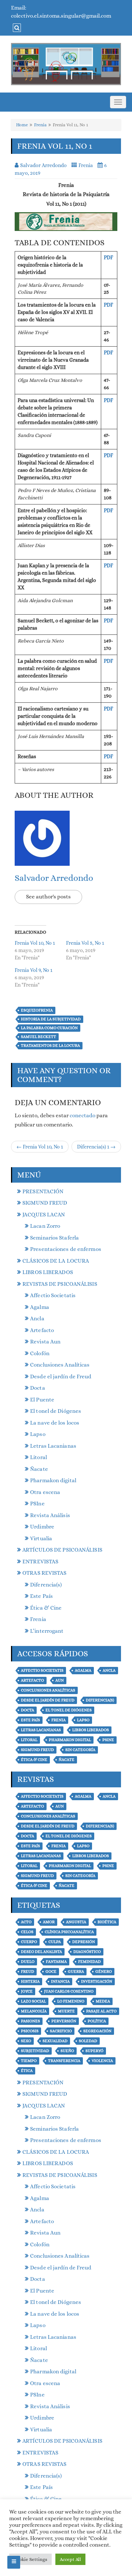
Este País (41, 1596)
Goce (51, 1971)
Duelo (28, 1962)
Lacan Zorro (45, 1226)
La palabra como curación (49, 1028)
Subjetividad (35, 2051)
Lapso (38, 1434)
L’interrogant (47, 1631)
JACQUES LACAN (44, 1215)
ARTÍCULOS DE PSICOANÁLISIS (62, 1550)
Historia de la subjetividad (51, 1019)
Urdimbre (42, 1527)
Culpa (55, 1942)
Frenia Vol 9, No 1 (34, 970)
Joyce (27, 1991)
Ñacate (39, 1469)
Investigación (97, 1981)
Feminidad (89, 1962)
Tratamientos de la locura (50, 1045)
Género (104, 1971)
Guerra (76, 1971)
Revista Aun (45, 1342)
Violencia (102, 2061)
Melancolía (34, 2011)
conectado (82, 1115)
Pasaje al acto (101, 2011)
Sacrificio (61, 2031)
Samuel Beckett (38, 1037)
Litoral (38, 1457)
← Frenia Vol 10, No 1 (40, 1147)
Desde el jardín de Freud (61, 1376)
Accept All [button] (70, 2559)
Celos (27, 1932)
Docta (38, 1388)
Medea (103, 2001)
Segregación (97, 2031)
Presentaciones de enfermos (66, 1249)
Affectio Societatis (53, 1295)
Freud (27, 1971)
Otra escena (45, 1492)
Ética (27, 2071)
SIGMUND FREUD (45, 1203)
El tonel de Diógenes (56, 1411)
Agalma (40, 1307)
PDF (108, 257)
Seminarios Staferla (54, 1238)
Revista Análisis (50, 1515)
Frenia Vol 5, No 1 (85, 943)
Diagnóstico (87, 1952)
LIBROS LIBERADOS (48, 1272)
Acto (26, 1922)
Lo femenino (71, 2001)
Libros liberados (91, 1730)
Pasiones (30, 2021)
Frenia (40, 125)
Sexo (26, 2041)
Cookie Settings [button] (30, 2559)
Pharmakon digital (53, 1480)
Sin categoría (80, 1750)
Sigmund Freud (37, 1750)
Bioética (107, 1922)
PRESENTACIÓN (43, 1191)
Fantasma (56, 1962)
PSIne (37, 1504)
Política (97, 2021)
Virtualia (41, 1538)
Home (22, 125)
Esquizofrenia (37, 1010)
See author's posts (48, 897)
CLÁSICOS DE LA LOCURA (56, 1261)
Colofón (40, 1353)
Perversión (64, 2021)
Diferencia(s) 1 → (96, 1147)
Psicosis (30, 2031)
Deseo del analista (41, 1952)
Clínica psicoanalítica (69, 1932)
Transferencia (64, 2061)
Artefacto (42, 1330)
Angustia (76, 1922)
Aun (60, 1680)
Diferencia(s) (46, 1585)
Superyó (94, 2051)
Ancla (37, 1318)
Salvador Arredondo (54, 878)
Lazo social (33, 2001)
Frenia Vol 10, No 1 (35, 943)
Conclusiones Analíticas (60, 1365)
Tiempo (29, 2061)
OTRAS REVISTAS (44, 1573)
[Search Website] (16, 28)
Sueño (67, 2051)
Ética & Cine (46, 1608)
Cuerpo (29, 1942)
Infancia (60, 1981)
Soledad (88, 2041)
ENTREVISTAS (40, 1562)
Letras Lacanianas (53, 1446)
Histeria (30, 1981)
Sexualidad (55, 2041)
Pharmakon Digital (70, 1740)
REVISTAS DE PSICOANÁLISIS (60, 1284)
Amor (49, 1922)
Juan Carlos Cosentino (69, 1991)
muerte (66, 2011)
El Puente (42, 1400)
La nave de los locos (55, 1423)
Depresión (84, 1942)
